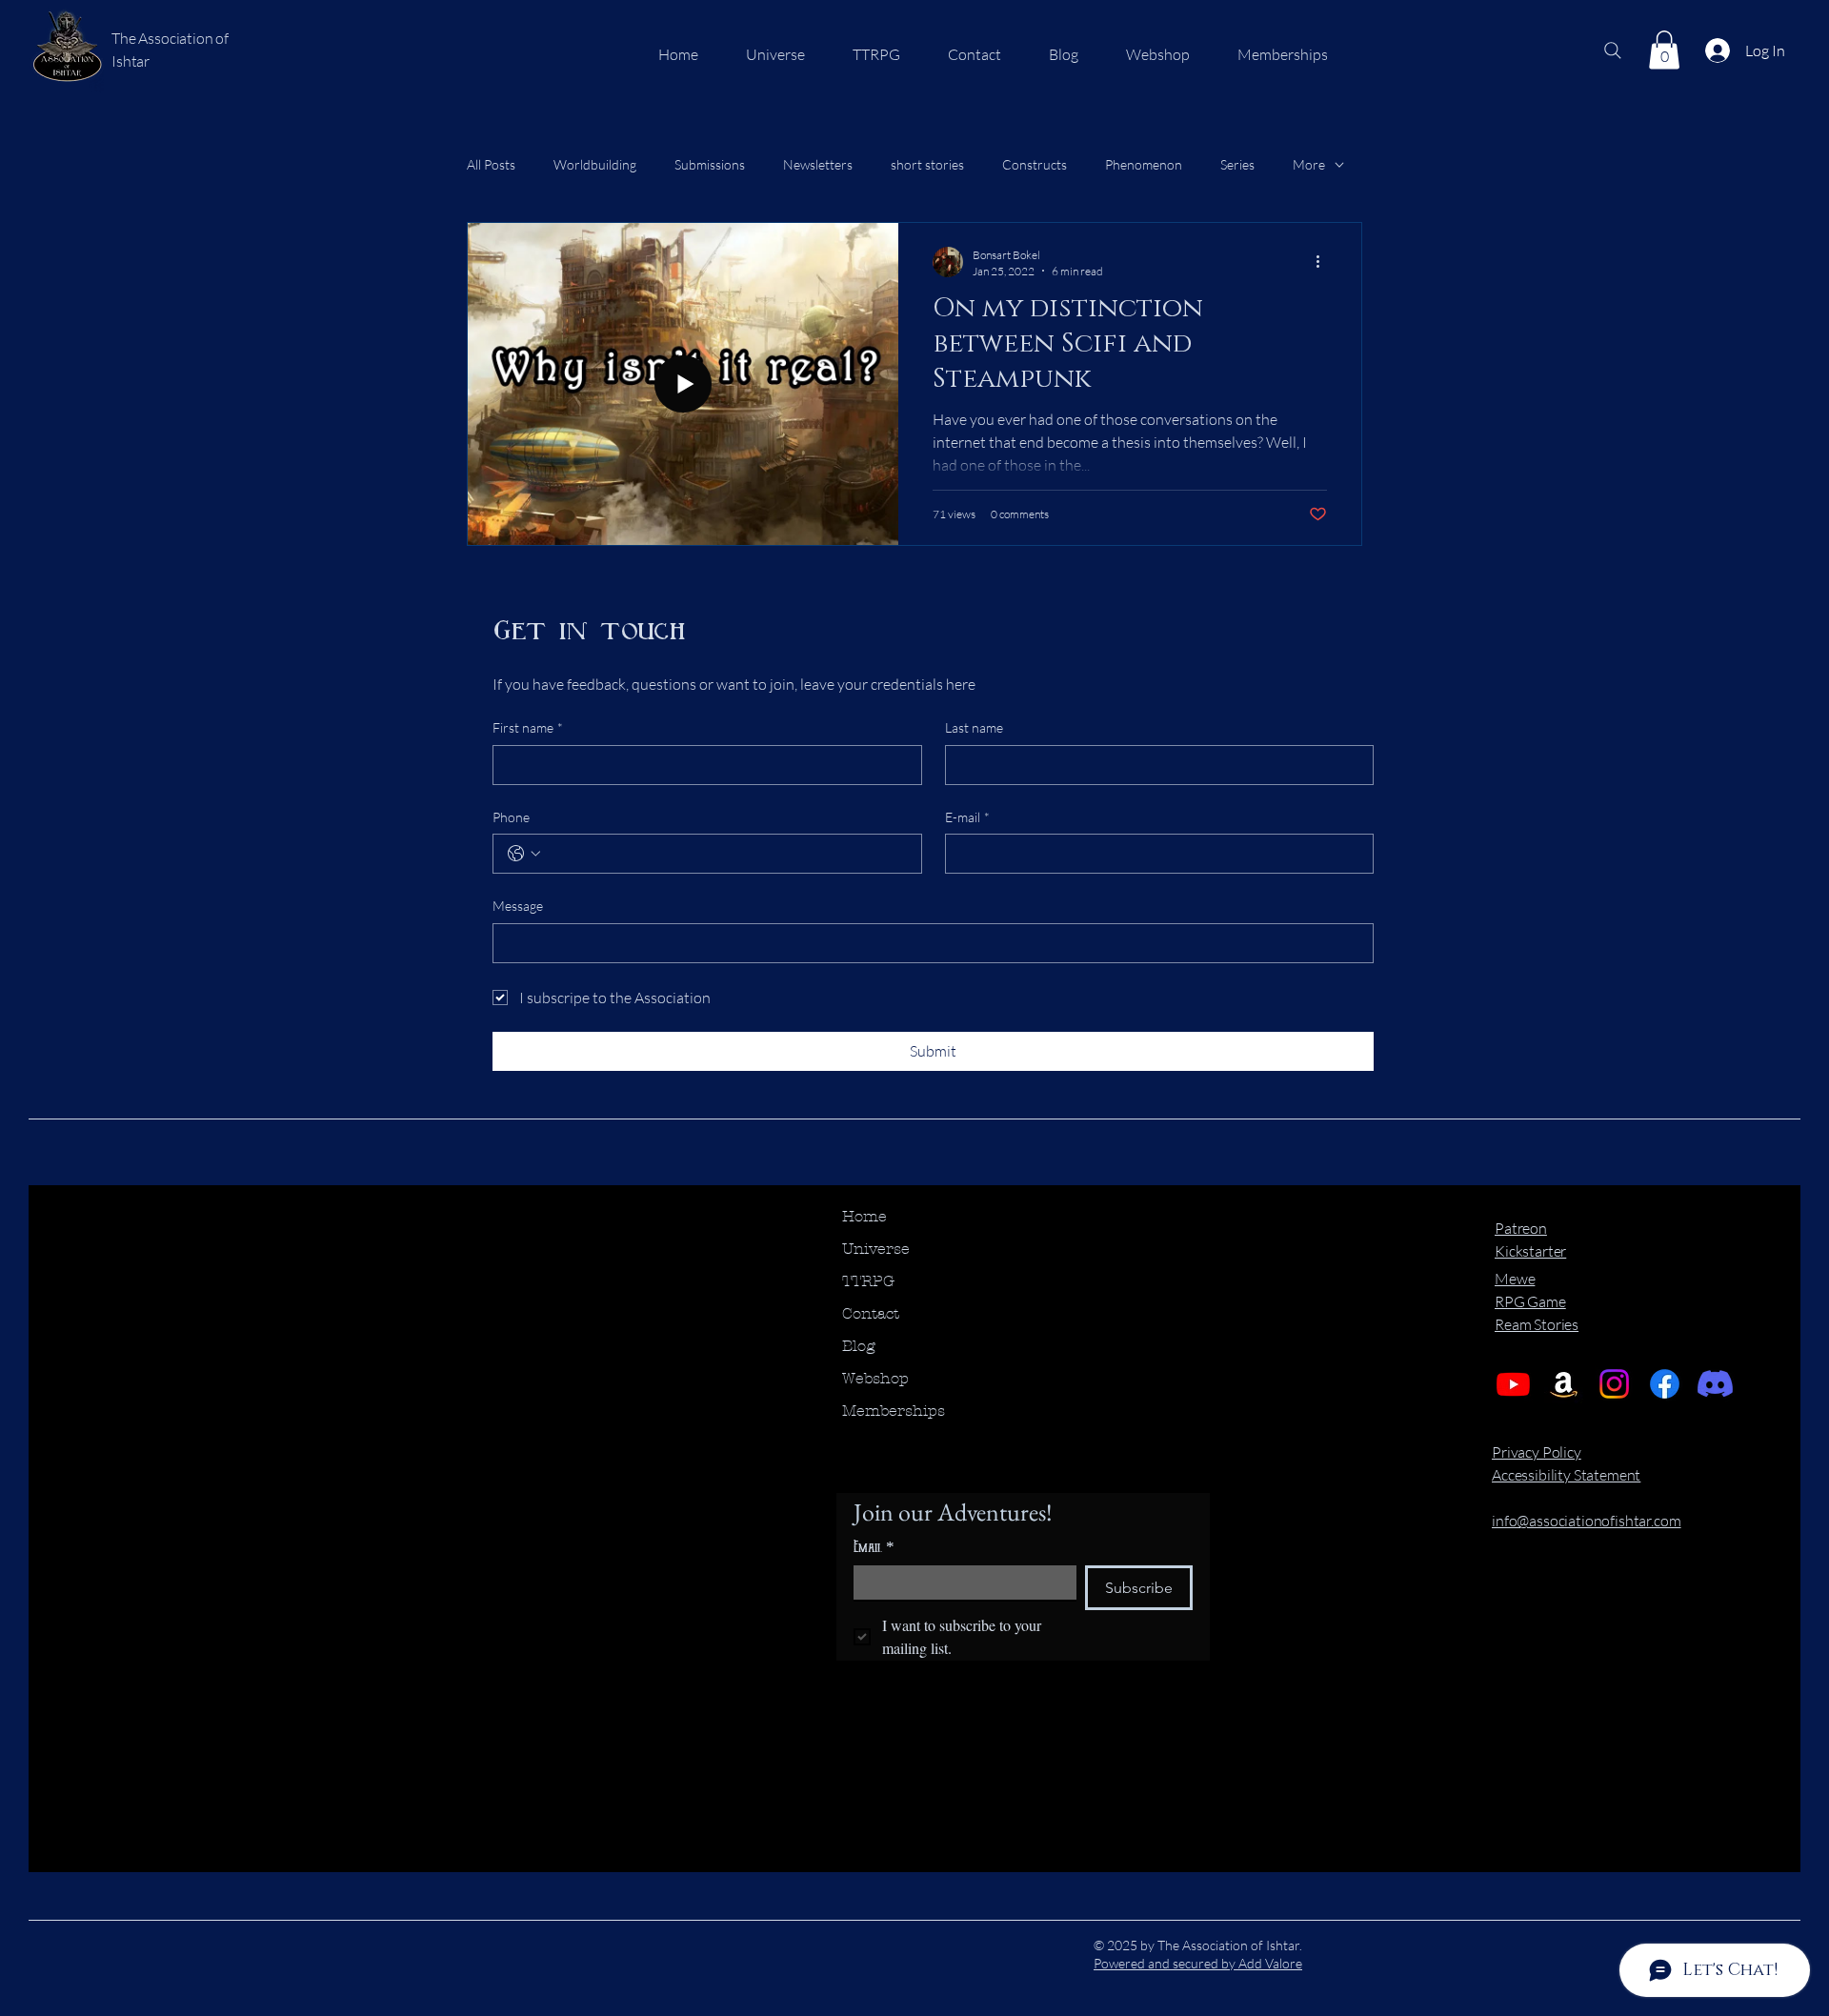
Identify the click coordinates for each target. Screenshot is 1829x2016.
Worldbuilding (595, 164)
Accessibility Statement (1566, 1475)
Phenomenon (1144, 164)
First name (528, 727)
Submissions (710, 164)
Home (864, 1216)
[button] (1664, 50)
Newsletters (818, 164)
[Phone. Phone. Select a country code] (524, 854)
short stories (927, 164)
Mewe (1515, 1279)
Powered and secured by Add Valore (1198, 1963)
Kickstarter (1530, 1251)
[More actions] (1324, 262)
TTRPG (868, 1281)
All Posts (491, 164)
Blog (859, 1346)
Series (1237, 164)
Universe (876, 1249)
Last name (974, 727)
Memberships (894, 1411)
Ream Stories (1537, 1324)
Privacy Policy (1537, 1452)
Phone (511, 817)
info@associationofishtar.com (1587, 1521)
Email (874, 1547)
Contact (871, 1313)
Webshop (875, 1378)
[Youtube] (1513, 1384)
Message (518, 906)
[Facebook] (1665, 1384)
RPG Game (1530, 1301)
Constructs (1035, 164)
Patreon (1521, 1228)
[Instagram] (1614, 1384)
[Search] (1613, 50)
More (1309, 164)
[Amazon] (1564, 1384)
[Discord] (1715, 1384)
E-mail (967, 817)
